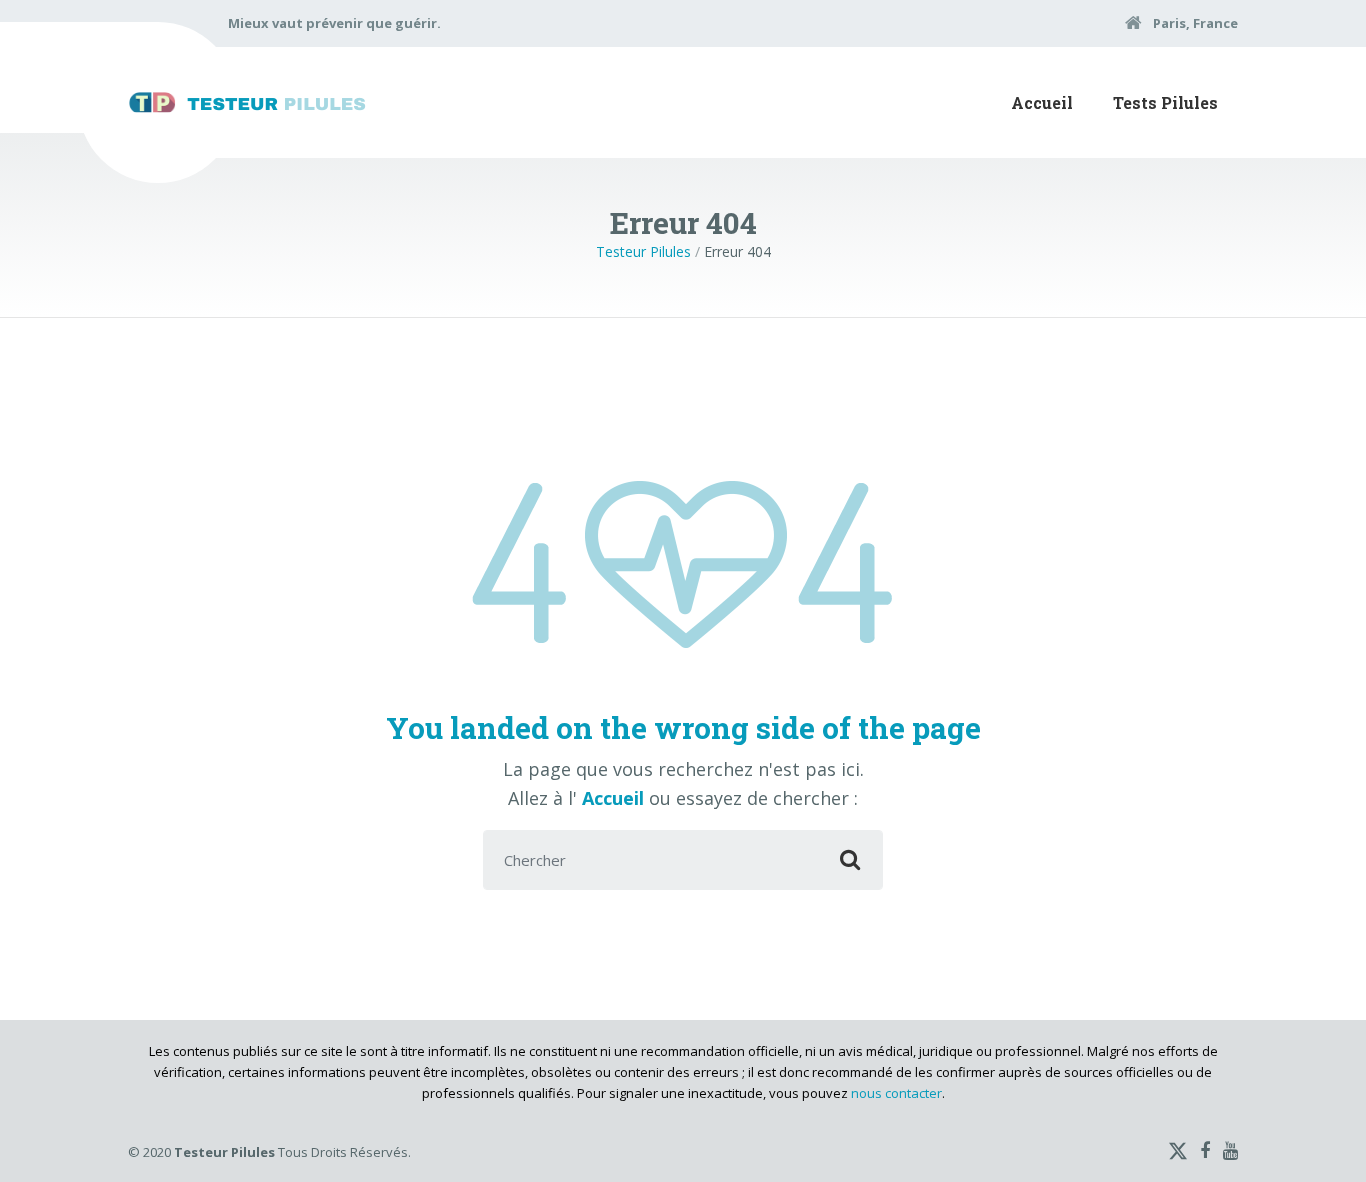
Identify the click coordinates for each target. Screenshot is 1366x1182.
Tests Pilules (1165, 102)
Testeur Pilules (643, 251)
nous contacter (896, 1093)
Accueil (1042, 102)
